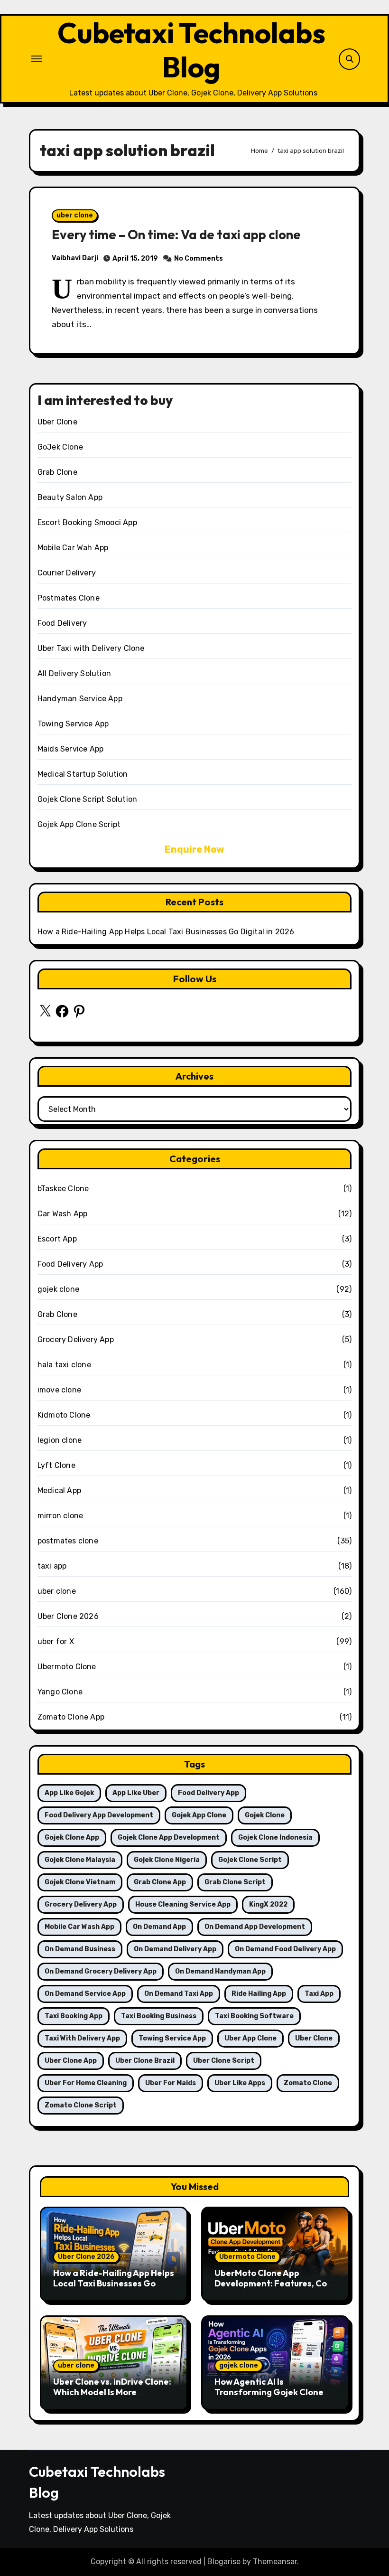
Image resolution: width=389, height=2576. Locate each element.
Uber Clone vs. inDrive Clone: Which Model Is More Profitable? (112, 2392)
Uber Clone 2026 (68, 1616)
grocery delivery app (81, 1904)
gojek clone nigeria (167, 1860)
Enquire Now (194, 849)
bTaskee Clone (63, 1189)
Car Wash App (62, 1214)
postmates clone (68, 1541)
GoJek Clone (60, 447)
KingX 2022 (268, 1904)
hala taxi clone (64, 1365)
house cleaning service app (183, 1904)
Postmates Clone (69, 598)
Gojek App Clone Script (79, 824)
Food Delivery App (70, 1264)
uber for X (56, 1641)
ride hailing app (259, 1994)
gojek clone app (72, 1838)
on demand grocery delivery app (101, 1971)
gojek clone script (250, 1860)
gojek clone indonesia (275, 1838)
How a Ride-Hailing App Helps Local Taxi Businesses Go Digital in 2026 (166, 932)
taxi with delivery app (82, 2038)
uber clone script (224, 2061)
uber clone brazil (145, 2061)
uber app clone (250, 2038)
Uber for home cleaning (86, 2083)
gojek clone (58, 1289)
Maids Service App (70, 749)
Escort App (57, 1239)
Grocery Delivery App (76, 1340)
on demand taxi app (179, 1994)
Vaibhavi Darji (75, 258)
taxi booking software (254, 2016)
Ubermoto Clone (67, 1667)
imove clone (59, 1390)
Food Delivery (62, 623)
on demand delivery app (175, 1949)
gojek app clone (199, 1815)
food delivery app (208, 1793)
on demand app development (255, 1927)
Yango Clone (60, 1692)
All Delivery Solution (74, 673)
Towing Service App (73, 724)
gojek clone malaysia (80, 1860)
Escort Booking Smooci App (87, 522)
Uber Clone (57, 422)
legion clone (60, 1440)
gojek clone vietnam (80, 1882)
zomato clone (308, 2083)
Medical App (59, 1490)
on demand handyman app (220, 1971)
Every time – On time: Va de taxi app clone (176, 235)
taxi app (52, 1566)
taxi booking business (159, 2016)
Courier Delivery (67, 573)
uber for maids (171, 2083)
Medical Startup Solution (83, 774)
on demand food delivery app (285, 1949)
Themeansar (275, 2562)
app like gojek (69, 1793)
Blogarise (224, 2562)
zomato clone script (81, 2105)
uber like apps (240, 2083)
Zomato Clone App (71, 1717)
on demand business (80, 1949)
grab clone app (160, 1882)
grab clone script (235, 1882)
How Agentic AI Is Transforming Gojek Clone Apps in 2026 (269, 2392)
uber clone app (71, 2061)
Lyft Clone (56, 1465)
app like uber (136, 1793)
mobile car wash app (79, 1927)
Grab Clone (57, 472)
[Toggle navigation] (37, 59)
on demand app (159, 1927)
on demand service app (85, 1994)
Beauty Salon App (70, 497)
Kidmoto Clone (64, 1415)
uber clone (75, 215)
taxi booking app (74, 2016)
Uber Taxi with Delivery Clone (91, 648)
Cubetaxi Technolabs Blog (191, 50)
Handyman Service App (80, 699)
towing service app (172, 2038)
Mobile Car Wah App (73, 548)
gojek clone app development (169, 1838)
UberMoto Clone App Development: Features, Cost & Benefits (275, 2283)
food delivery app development (99, 1815)
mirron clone (60, 1516)
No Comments (199, 259)
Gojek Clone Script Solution (87, 799)
